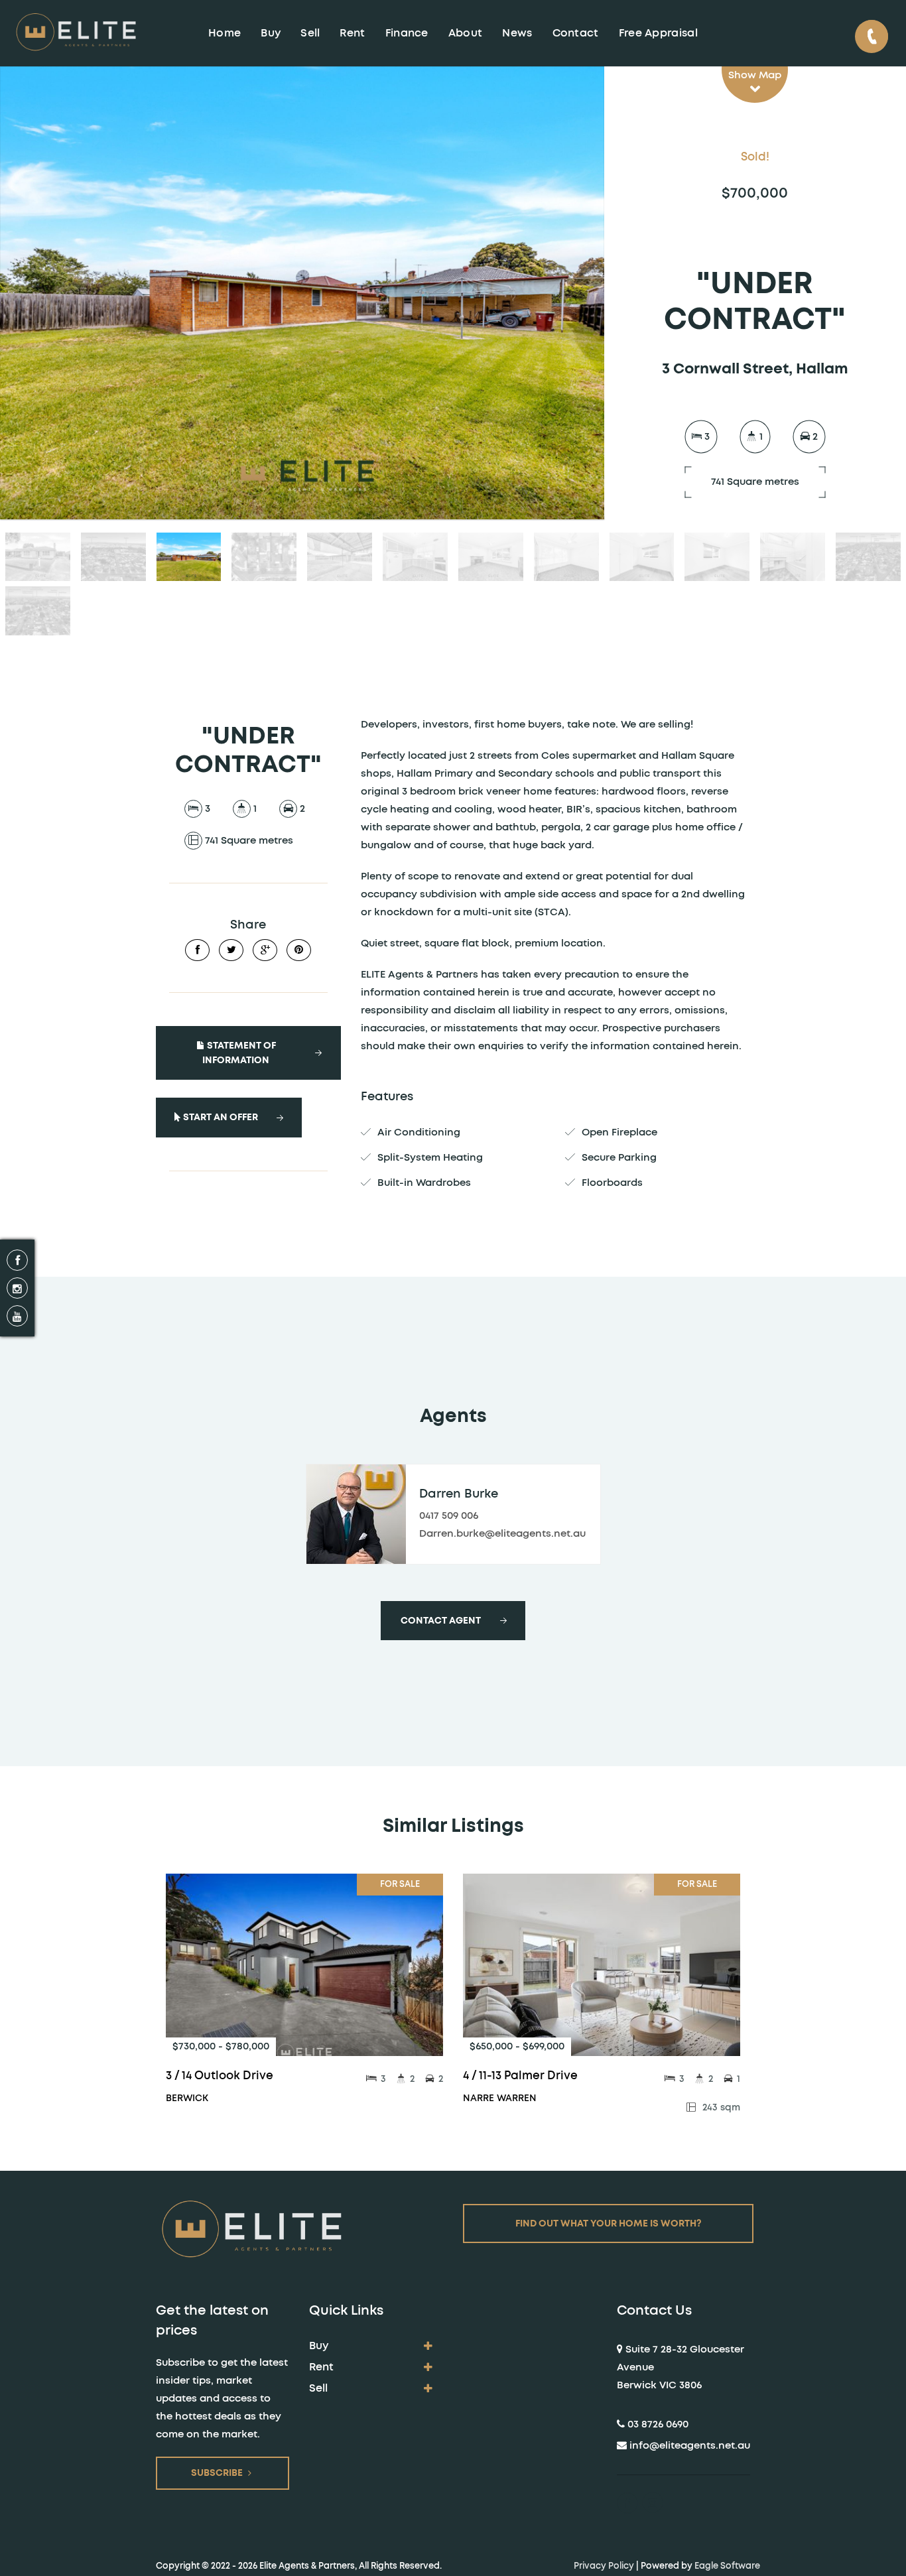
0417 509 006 (449, 1516)
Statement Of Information (239, 1053)
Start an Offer (220, 1118)
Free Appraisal (658, 33)
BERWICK (187, 2098)
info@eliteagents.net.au (690, 2446)
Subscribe (217, 2473)
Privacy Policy (604, 2566)
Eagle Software (727, 2566)
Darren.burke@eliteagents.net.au (502, 1534)
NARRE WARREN (500, 2098)
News (517, 33)
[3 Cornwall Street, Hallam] (302, 293)
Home (225, 33)
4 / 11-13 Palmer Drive (520, 2076)
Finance (407, 33)
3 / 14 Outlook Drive (220, 2076)
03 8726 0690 (658, 2424)
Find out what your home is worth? (609, 2224)
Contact (576, 33)
